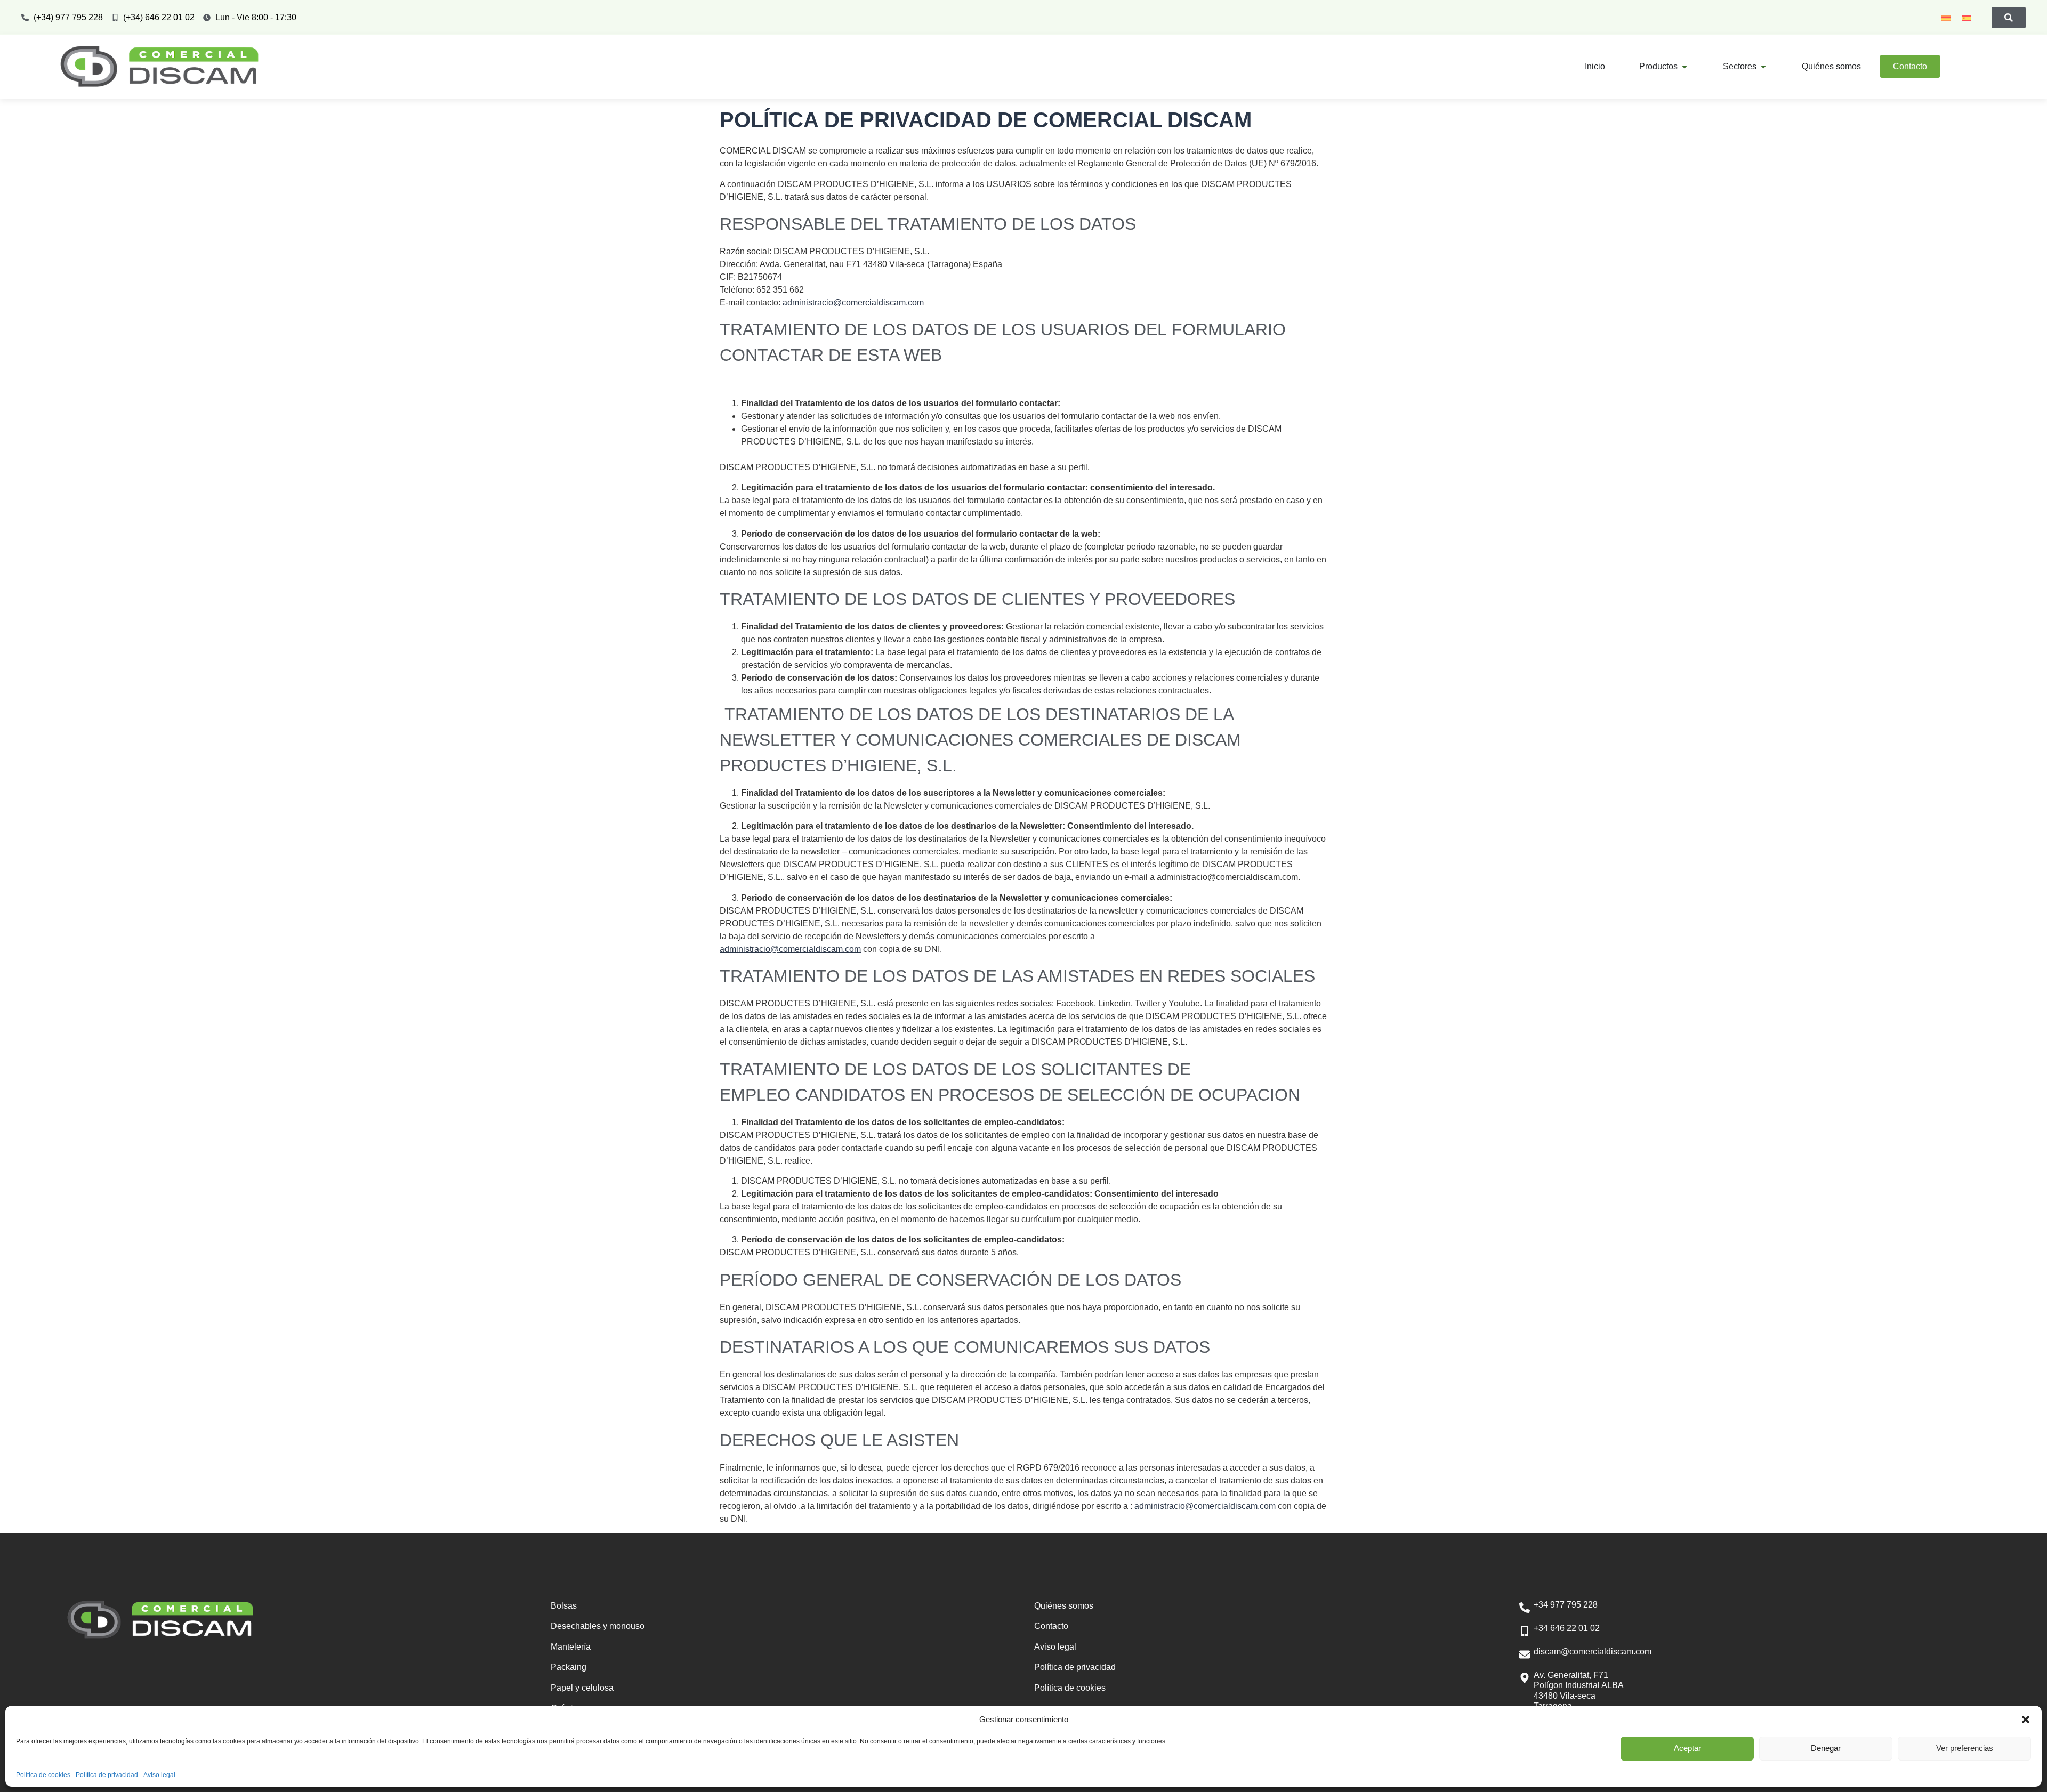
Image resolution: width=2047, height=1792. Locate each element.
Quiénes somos (1064, 1606)
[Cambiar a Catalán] (1946, 18)
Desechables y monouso (598, 1626)
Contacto (1051, 1626)
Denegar (1826, 1748)
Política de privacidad (107, 1775)
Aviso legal (159, 1775)
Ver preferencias (1965, 1748)
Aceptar (1687, 1748)
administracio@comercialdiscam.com (853, 302)
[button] (2026, 1720)
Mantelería (571, 1647)
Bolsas (564, 1606)
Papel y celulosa (582, 1688)
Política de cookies (43, 1775)
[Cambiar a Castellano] (1967, 18)
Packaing (569, 1667)
